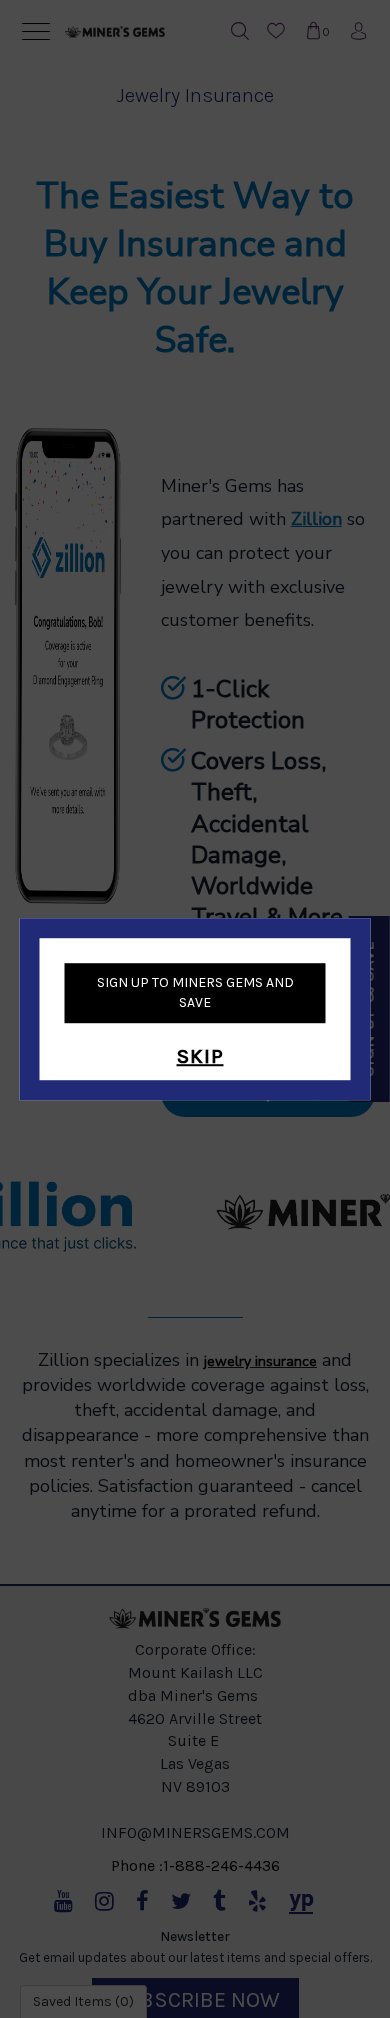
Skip (200, 1056)
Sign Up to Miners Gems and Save (195, 992)
